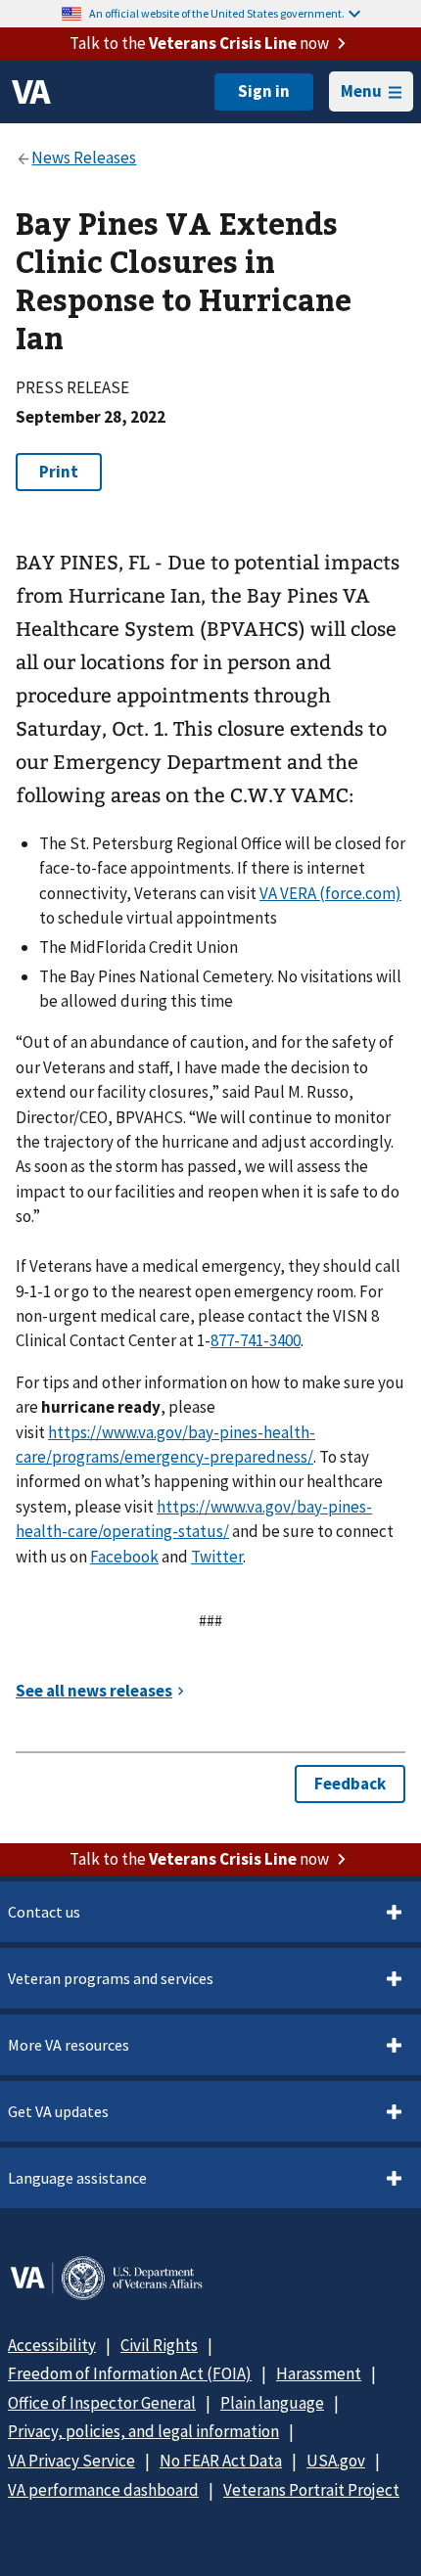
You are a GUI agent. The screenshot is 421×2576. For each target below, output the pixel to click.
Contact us (44, 1912)
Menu (361, 91)
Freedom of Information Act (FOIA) (130, 2373)
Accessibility (52, 2345)
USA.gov (336, 2461)
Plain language (272, 2403)
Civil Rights (159, 2345)
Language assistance (77, 2178)
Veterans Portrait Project (311, 2490)
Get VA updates (58, 2111)
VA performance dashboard (103, 2490)
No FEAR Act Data (221, 2461)
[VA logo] (31, 92)
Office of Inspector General (102, 2403)
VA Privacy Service (71, 2461)
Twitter (217, 1557)
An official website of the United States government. (217, 13)
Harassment (319, 2373)
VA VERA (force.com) (330, 893)
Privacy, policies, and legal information (143, 2431)
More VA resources (69, 2045)
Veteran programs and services (111, 1978)
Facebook (124, 1557)
